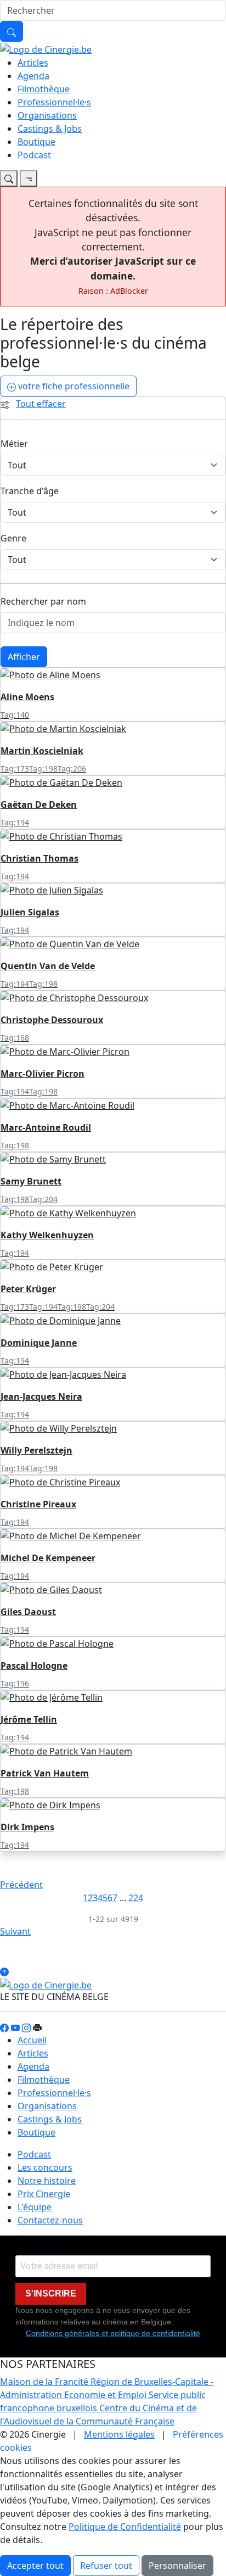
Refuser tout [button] (106, 2566)
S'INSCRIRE (51, 2293)
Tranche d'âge (30, 491)
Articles (33, 63)
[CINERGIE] (46, 48)
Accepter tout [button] (35, 2566)
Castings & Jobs (50, 128)
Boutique (36, 142)
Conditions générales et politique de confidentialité (113, 2333)
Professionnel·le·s (54, 102)
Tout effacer (41, 404)
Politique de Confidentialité (125, 2527)
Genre (13, 538)
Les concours (45, 2167)
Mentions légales (119, 2434)
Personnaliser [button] (177, 2566)
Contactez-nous (50, 2220)
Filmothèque (44, 89)
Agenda (33, 76)
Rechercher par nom (43, 601)
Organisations (47, 115)
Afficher (24, 657)
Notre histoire (47, 2181)
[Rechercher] (12, 31)
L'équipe (35, 2207)
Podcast (34, 155)
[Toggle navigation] (9, 178)
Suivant (15, 1931)
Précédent (21, 1885)
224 (136, 1898)
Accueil (32, 2040)
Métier (14, 444)
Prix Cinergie (44, 2194)
